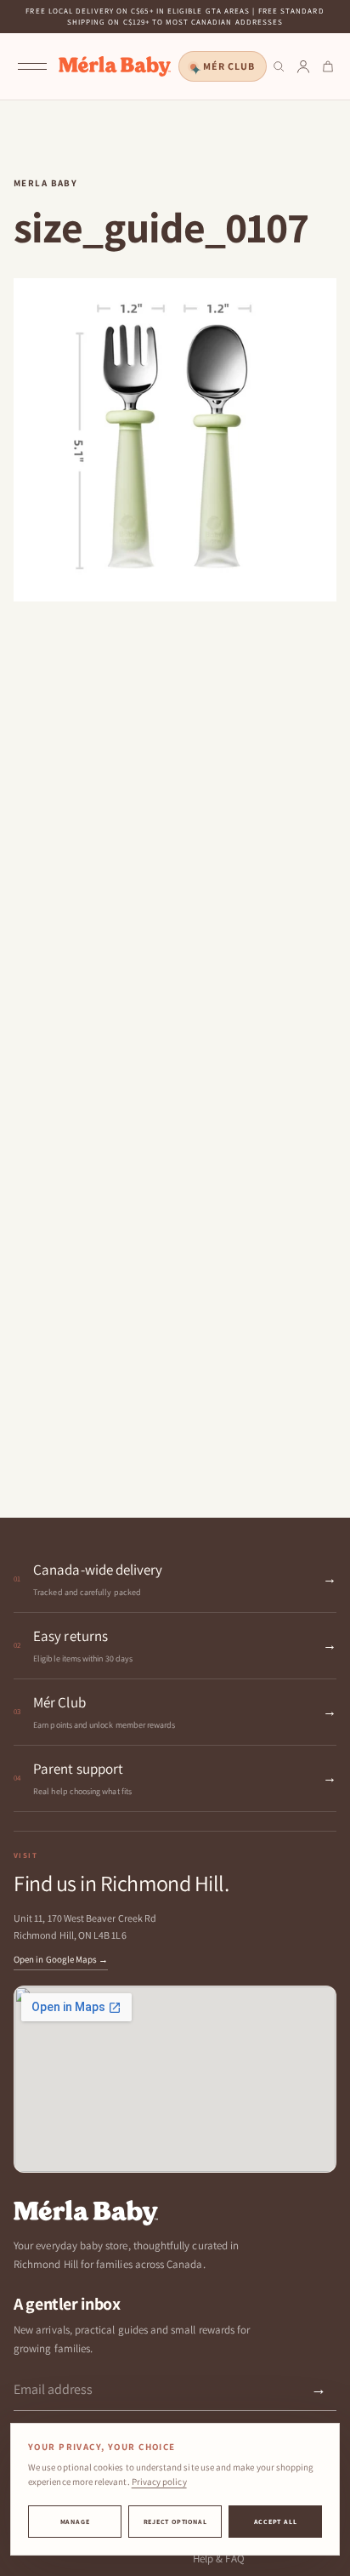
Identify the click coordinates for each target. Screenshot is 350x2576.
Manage (75, 2522)
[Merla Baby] (115, 66)
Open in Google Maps (61, 1959)
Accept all (276, 2522)
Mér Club (229, 66)
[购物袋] (328, 66)
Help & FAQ (219, 2559)
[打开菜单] (32, 66)
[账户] (303, 66)
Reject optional (175, 2522)
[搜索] (279, 66)
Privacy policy (159, 2482)
